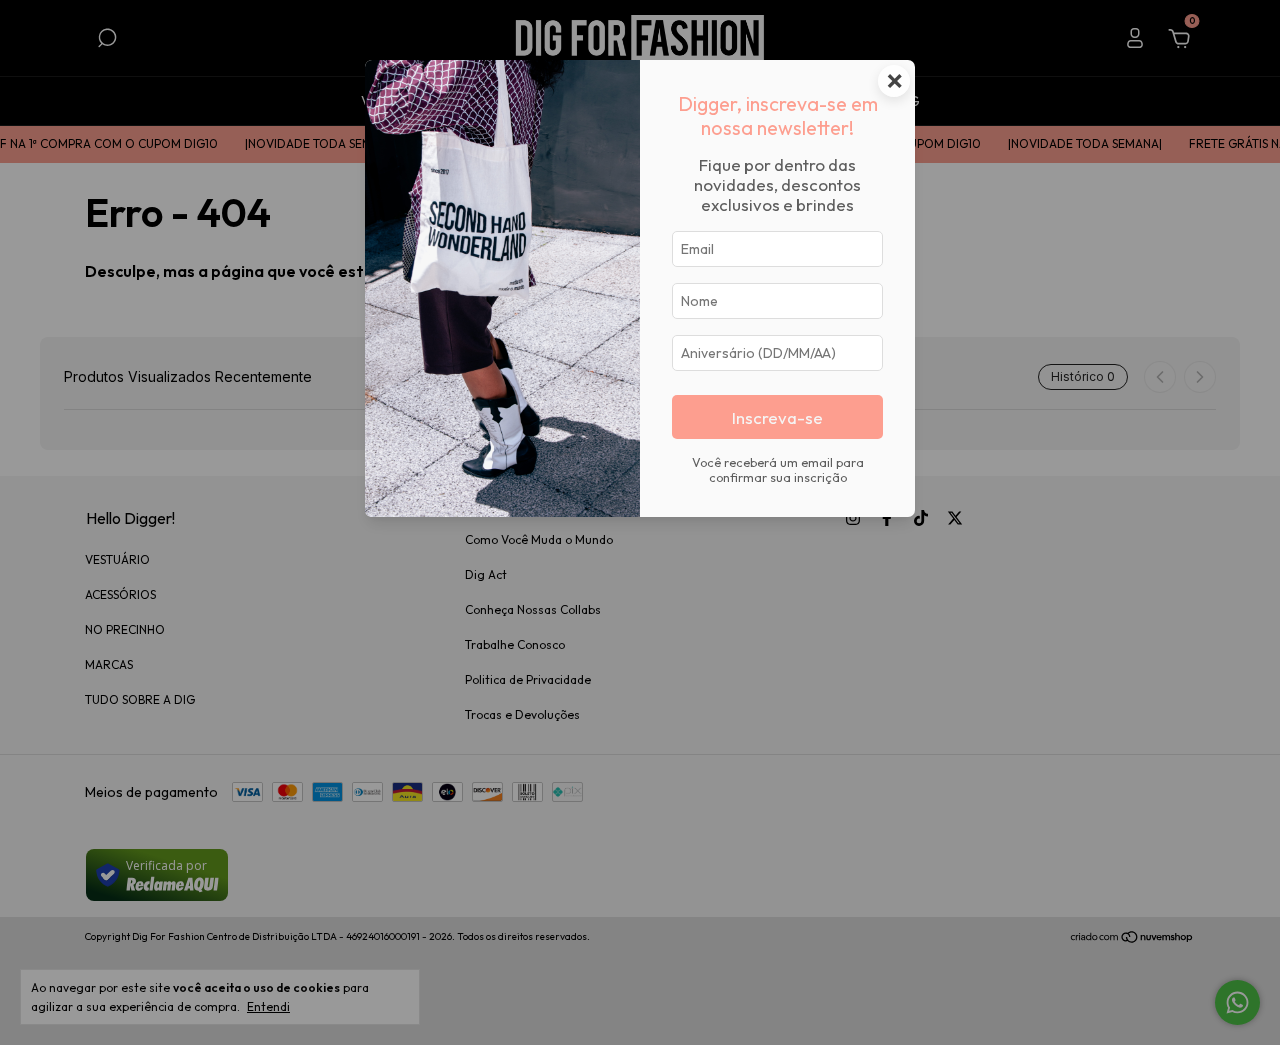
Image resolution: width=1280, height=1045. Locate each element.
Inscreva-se (777, 417)
